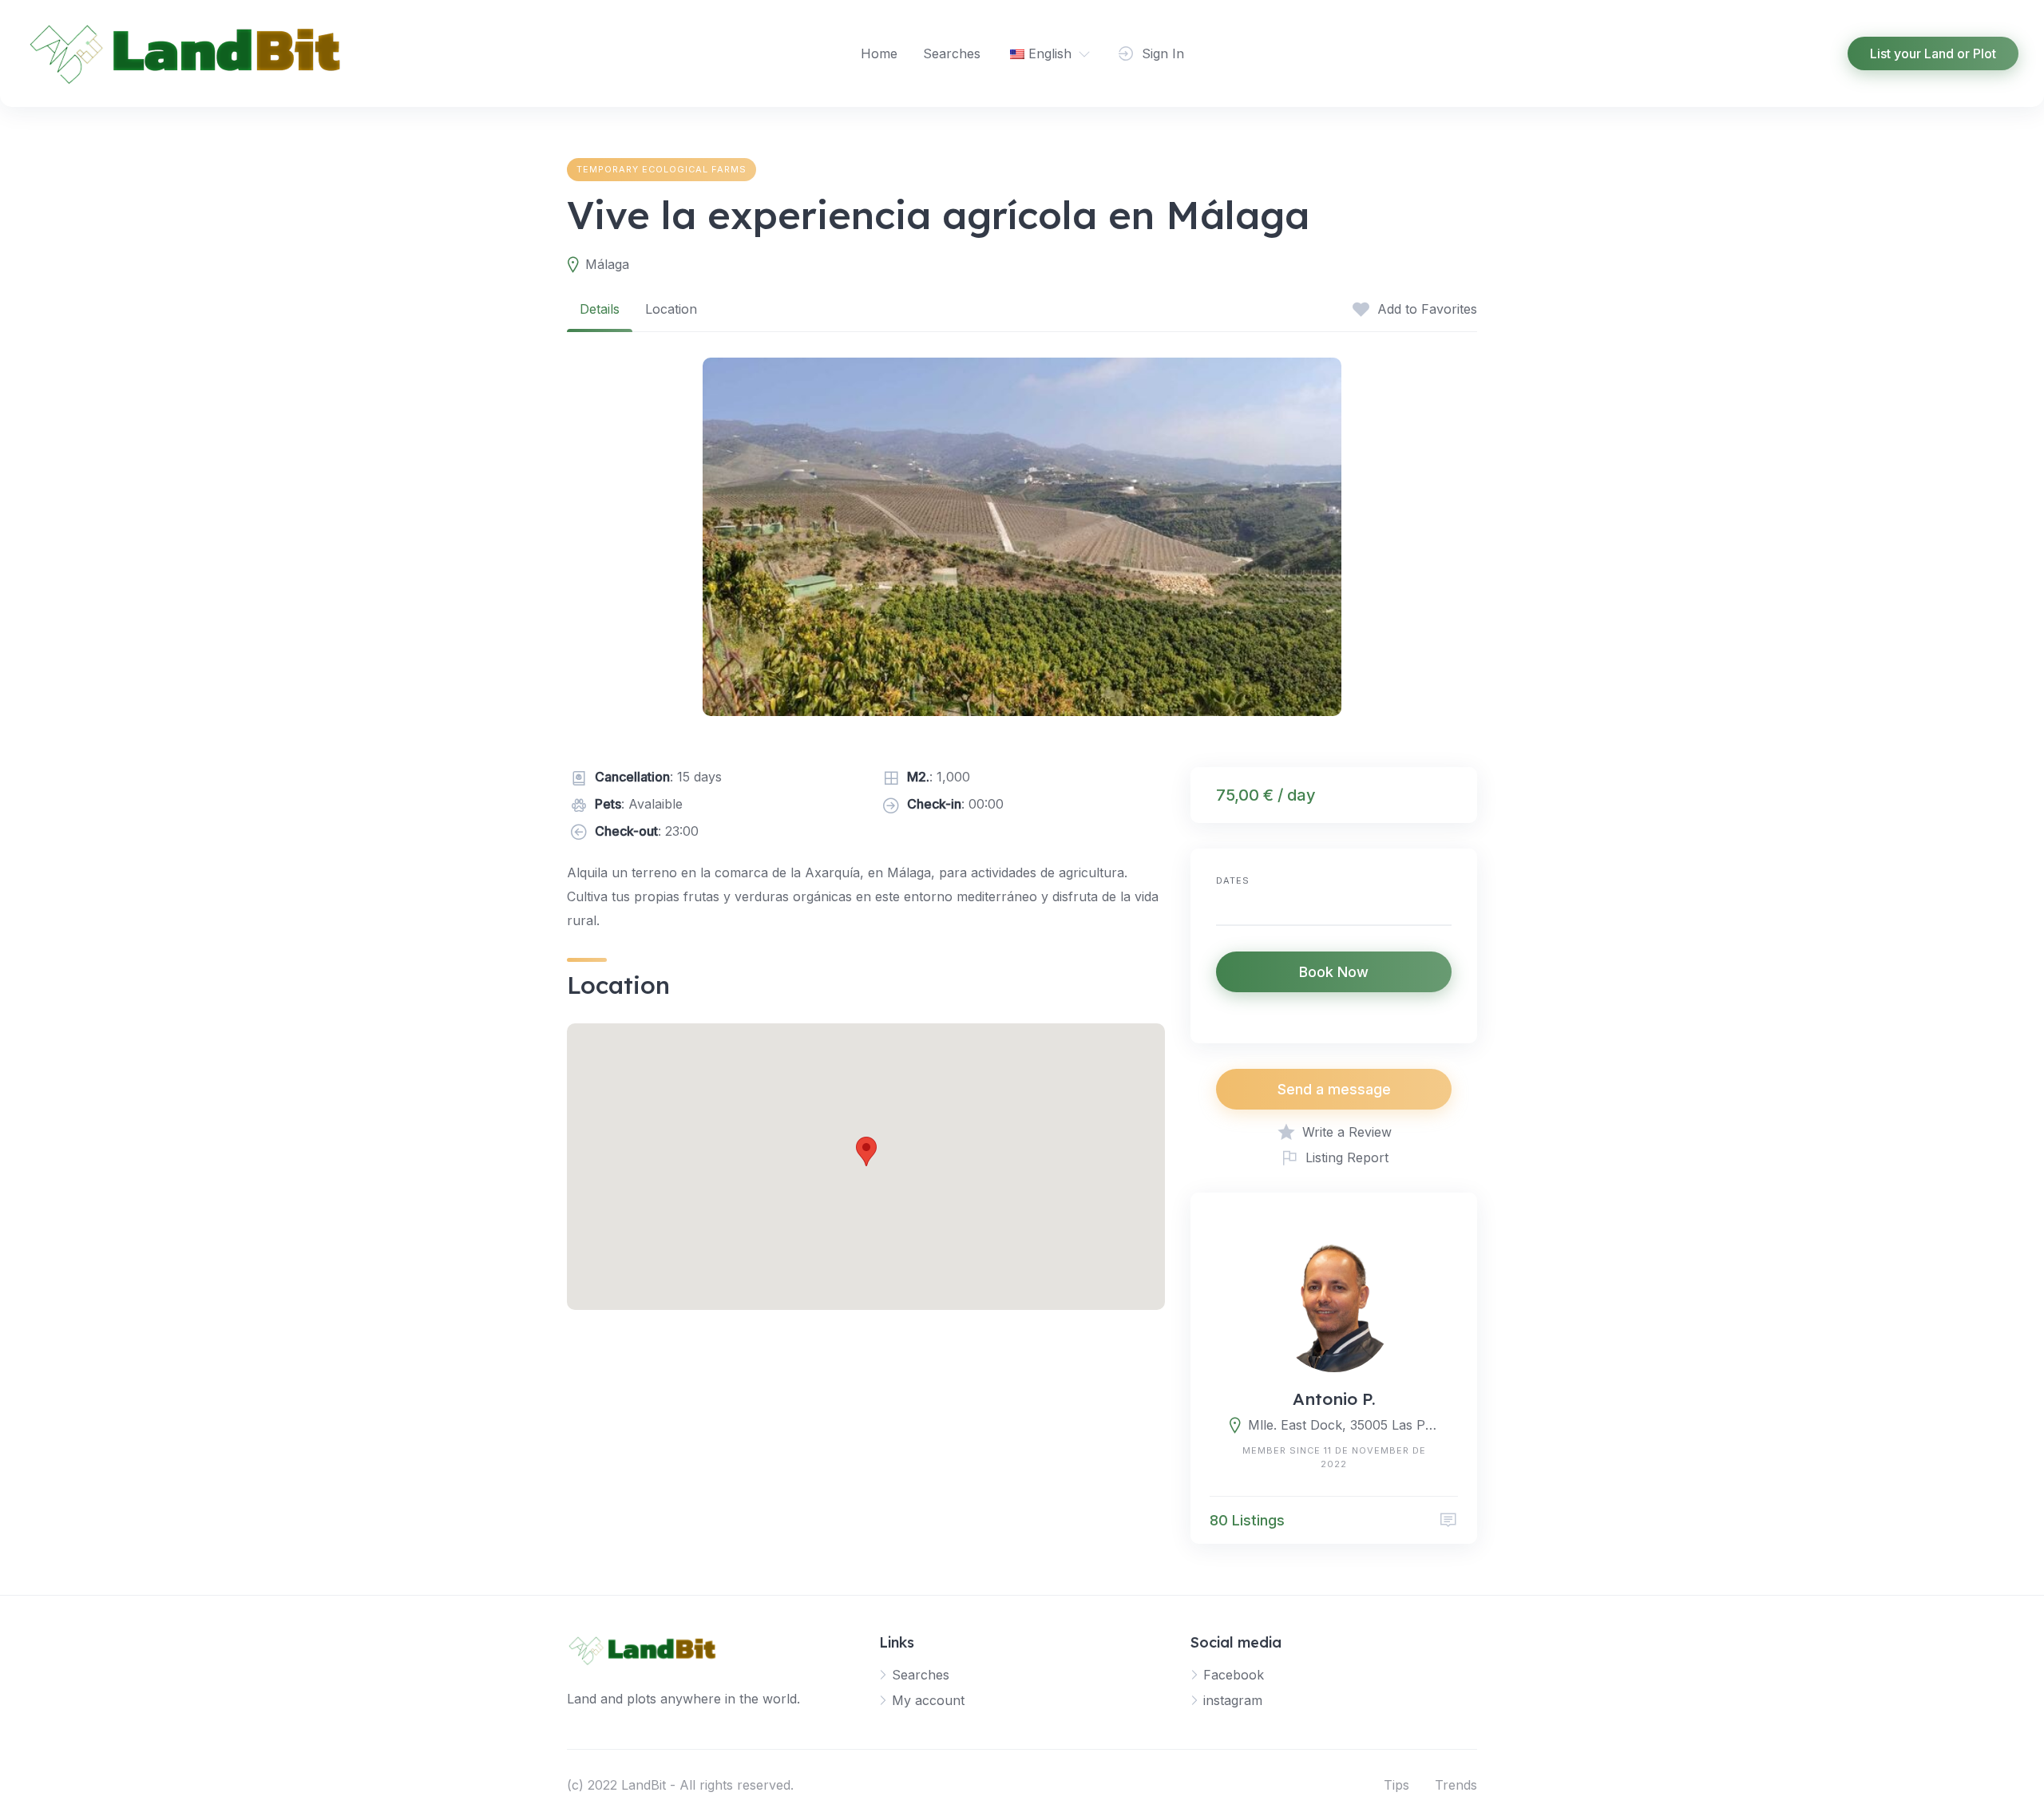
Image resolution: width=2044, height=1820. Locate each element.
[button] (866, 1151)
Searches (952, 53)
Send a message (1334, 1089)
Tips (1396, 1785)
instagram (1233, 1700)
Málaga (607, 264)
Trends (1456, 1785)
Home (879, 53)
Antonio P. (1334, 1399)
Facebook (1234, 1675)
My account (928, 1700)
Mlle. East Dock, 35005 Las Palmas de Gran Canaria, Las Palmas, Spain (1343, 1425)
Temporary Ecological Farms (662, 169)
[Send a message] (1448, 1520)
